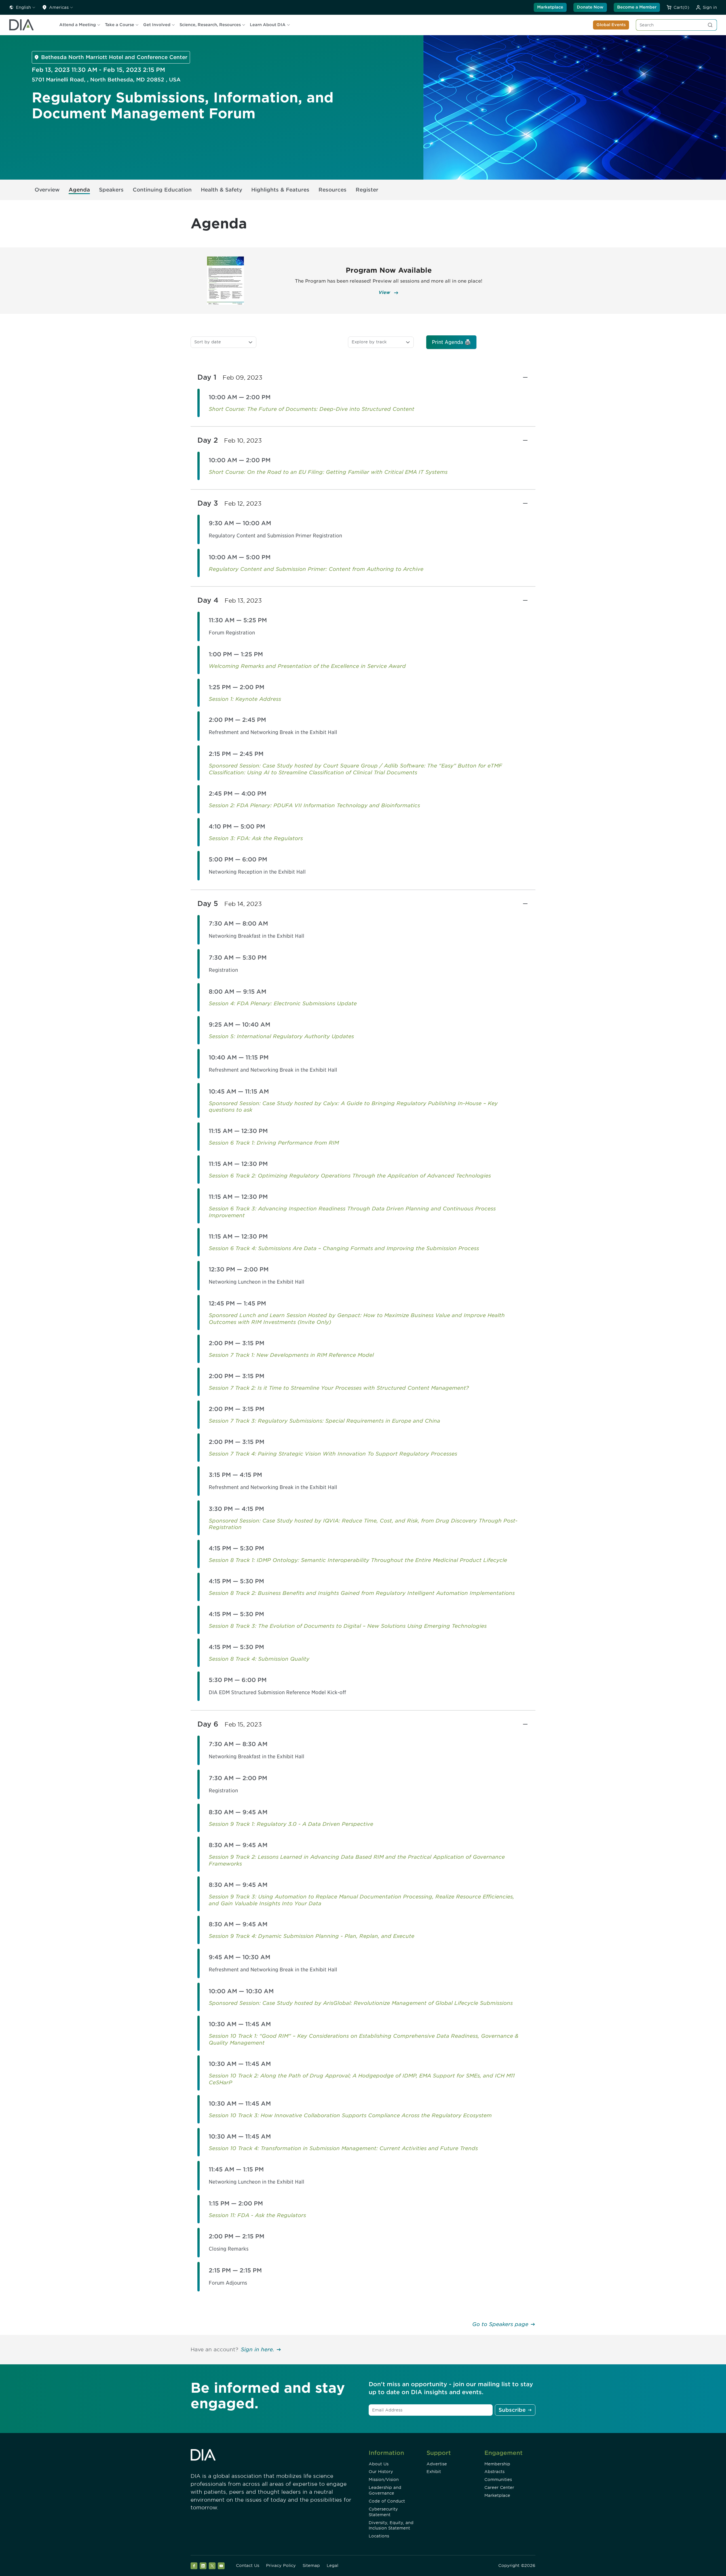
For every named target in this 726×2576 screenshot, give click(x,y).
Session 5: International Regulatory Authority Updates (281, 1036)
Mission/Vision (384, 2480)
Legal (333, 2566)
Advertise (437, 2464)
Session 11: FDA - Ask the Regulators (257, 2215)
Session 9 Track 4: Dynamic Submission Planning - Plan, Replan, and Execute (312, 1936)
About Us (379, 2464)
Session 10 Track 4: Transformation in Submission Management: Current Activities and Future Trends (343, 2148)
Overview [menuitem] (47, 190)
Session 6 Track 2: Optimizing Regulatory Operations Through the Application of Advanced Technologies (350, 1176)
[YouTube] (221, 2566)
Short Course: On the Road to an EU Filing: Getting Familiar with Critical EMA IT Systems (328, 472)
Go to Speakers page (500, 2324)
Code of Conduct (387, 2501)
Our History (381, 2472)
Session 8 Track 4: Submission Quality (259, 1659)
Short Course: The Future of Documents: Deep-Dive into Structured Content (312, 409)
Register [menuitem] (367, 190)
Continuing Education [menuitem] (162, 190)
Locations (379, 2536)
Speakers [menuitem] (111, 190)
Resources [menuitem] (333, 190)
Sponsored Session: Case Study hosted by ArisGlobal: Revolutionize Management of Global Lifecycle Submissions (361, 2003)
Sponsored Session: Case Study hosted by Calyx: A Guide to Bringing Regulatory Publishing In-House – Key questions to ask (353, 1107)
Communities (498, 2480)
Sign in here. (258, 2349)
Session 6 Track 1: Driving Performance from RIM (274, 1143)
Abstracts (494, 2472)
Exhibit (434, 2472)
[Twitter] (212, 2566)
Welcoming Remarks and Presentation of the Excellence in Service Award (307, 666)
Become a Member (637, 7)
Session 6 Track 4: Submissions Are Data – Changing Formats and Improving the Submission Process (344, 1248)
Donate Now (590, 7)
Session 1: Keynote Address (245, 699)
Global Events (611, 25)
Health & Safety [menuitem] (221, 190)
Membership (497, 2464)
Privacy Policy (281, 2566)
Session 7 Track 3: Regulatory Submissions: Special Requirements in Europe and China (324, 1421)
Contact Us (248, 2566)
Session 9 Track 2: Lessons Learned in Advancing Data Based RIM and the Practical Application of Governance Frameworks (357, 1860)
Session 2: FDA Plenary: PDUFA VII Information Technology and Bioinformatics (314, 805)
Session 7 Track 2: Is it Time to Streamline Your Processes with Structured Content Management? (339, 1388)
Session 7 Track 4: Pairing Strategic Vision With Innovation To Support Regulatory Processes (333, 1454)
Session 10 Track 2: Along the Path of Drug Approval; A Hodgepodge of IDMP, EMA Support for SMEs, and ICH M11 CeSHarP (362, 2079)
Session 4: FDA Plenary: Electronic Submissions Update (283, 1003)
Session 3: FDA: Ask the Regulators (256, 838)
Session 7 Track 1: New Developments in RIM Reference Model (291, 1355)
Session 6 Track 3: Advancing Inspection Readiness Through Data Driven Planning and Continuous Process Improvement (352, 1212)
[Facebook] (194, 2566)
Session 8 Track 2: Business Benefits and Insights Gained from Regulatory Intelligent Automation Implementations (362, 1593)
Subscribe (512, 2410)
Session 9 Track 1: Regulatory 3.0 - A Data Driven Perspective (291, 1824)
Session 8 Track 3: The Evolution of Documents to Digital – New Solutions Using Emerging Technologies (348, 1626)
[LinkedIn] (203, 2566)
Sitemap (311, 2566)
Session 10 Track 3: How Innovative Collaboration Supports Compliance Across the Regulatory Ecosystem (350, 2115)
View (385, 292)
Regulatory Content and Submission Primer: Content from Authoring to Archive (316, 569)
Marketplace (550, 7)
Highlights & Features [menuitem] (280, 190)
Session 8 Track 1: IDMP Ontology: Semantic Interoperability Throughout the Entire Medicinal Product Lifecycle (358, 1560)
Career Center (499, 2487)
